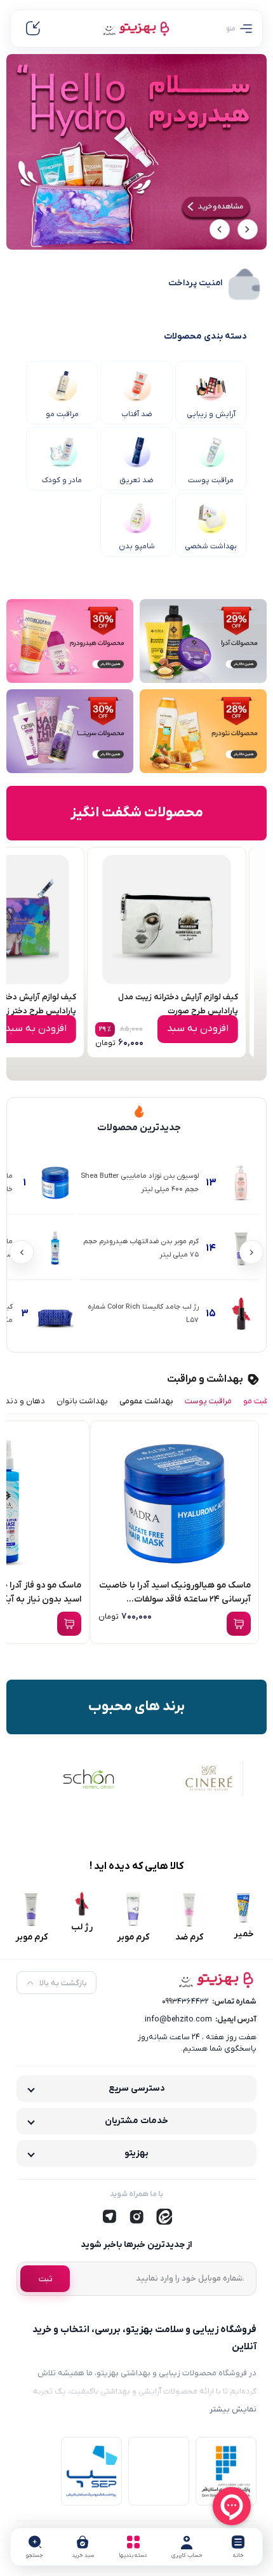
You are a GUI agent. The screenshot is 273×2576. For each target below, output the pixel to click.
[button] (35, 2547)
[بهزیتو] (136, 28)
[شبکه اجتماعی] (164, 2217)
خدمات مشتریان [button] (136, 2121)
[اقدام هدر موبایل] (33, 29)
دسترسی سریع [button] (137, 2088)
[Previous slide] (248, 229)
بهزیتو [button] (136, 2153)
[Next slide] (220, 229)
